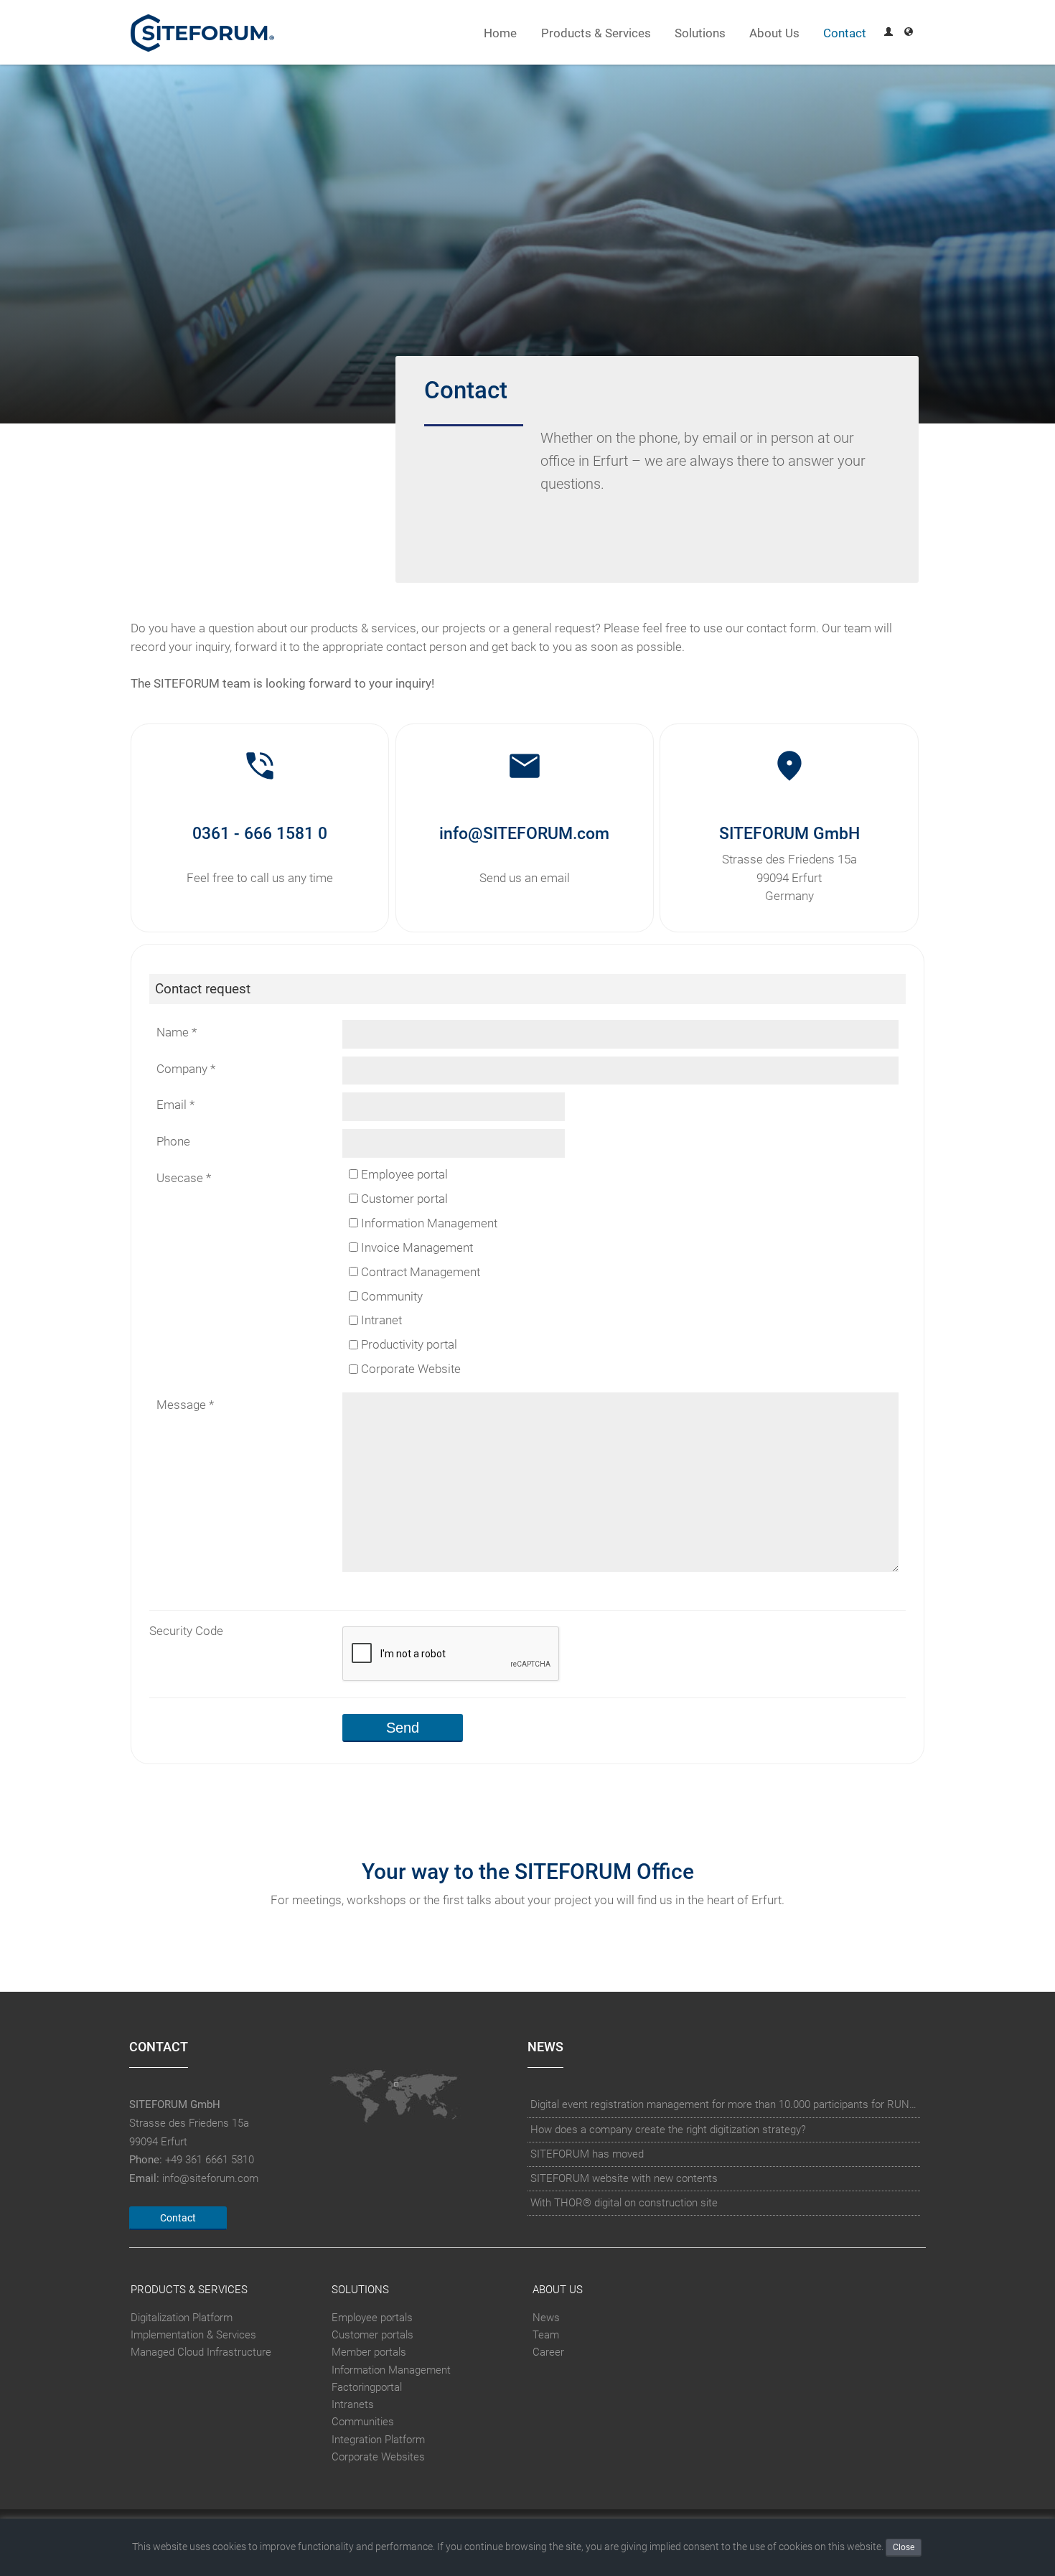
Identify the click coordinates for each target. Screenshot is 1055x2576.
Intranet (380, 1321)
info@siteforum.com (210, 2178)
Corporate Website (409, 1370)
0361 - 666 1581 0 (260, 833)
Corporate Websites (378, 2457)
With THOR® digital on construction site (624, 2203)
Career (548, 2353)
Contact (845, 33)
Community (390, 1297)
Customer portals (372, 2335)
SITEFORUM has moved (587, 2154)
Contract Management (419, 1272)
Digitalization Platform (182, 2318)
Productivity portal (408, 1345)
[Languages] (909, 33)
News (546, 2318)
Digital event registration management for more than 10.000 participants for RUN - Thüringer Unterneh (724, 2104)
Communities (363, 2422)
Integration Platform (378, 2440)
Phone (173, 1142)
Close (904, 2547)
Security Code (186, 1631)
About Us (774, 33)
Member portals (369, 2353)
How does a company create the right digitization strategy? (668, 2130)
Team (546, 2335)
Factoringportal (367, 2387)
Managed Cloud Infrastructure (201, 2353)
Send (403, 1728)
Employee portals (372, 2318)
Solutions (700, 33)
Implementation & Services (193, 2335)
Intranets (353, 2404)
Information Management (428, 1223)
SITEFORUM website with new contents (624, 2178)
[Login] (888, 33)
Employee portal (403, 1175)
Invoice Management (416, 1248)
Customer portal (403, 1199)
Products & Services (596, 33)
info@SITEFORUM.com (524, 833)
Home (500, 33)
